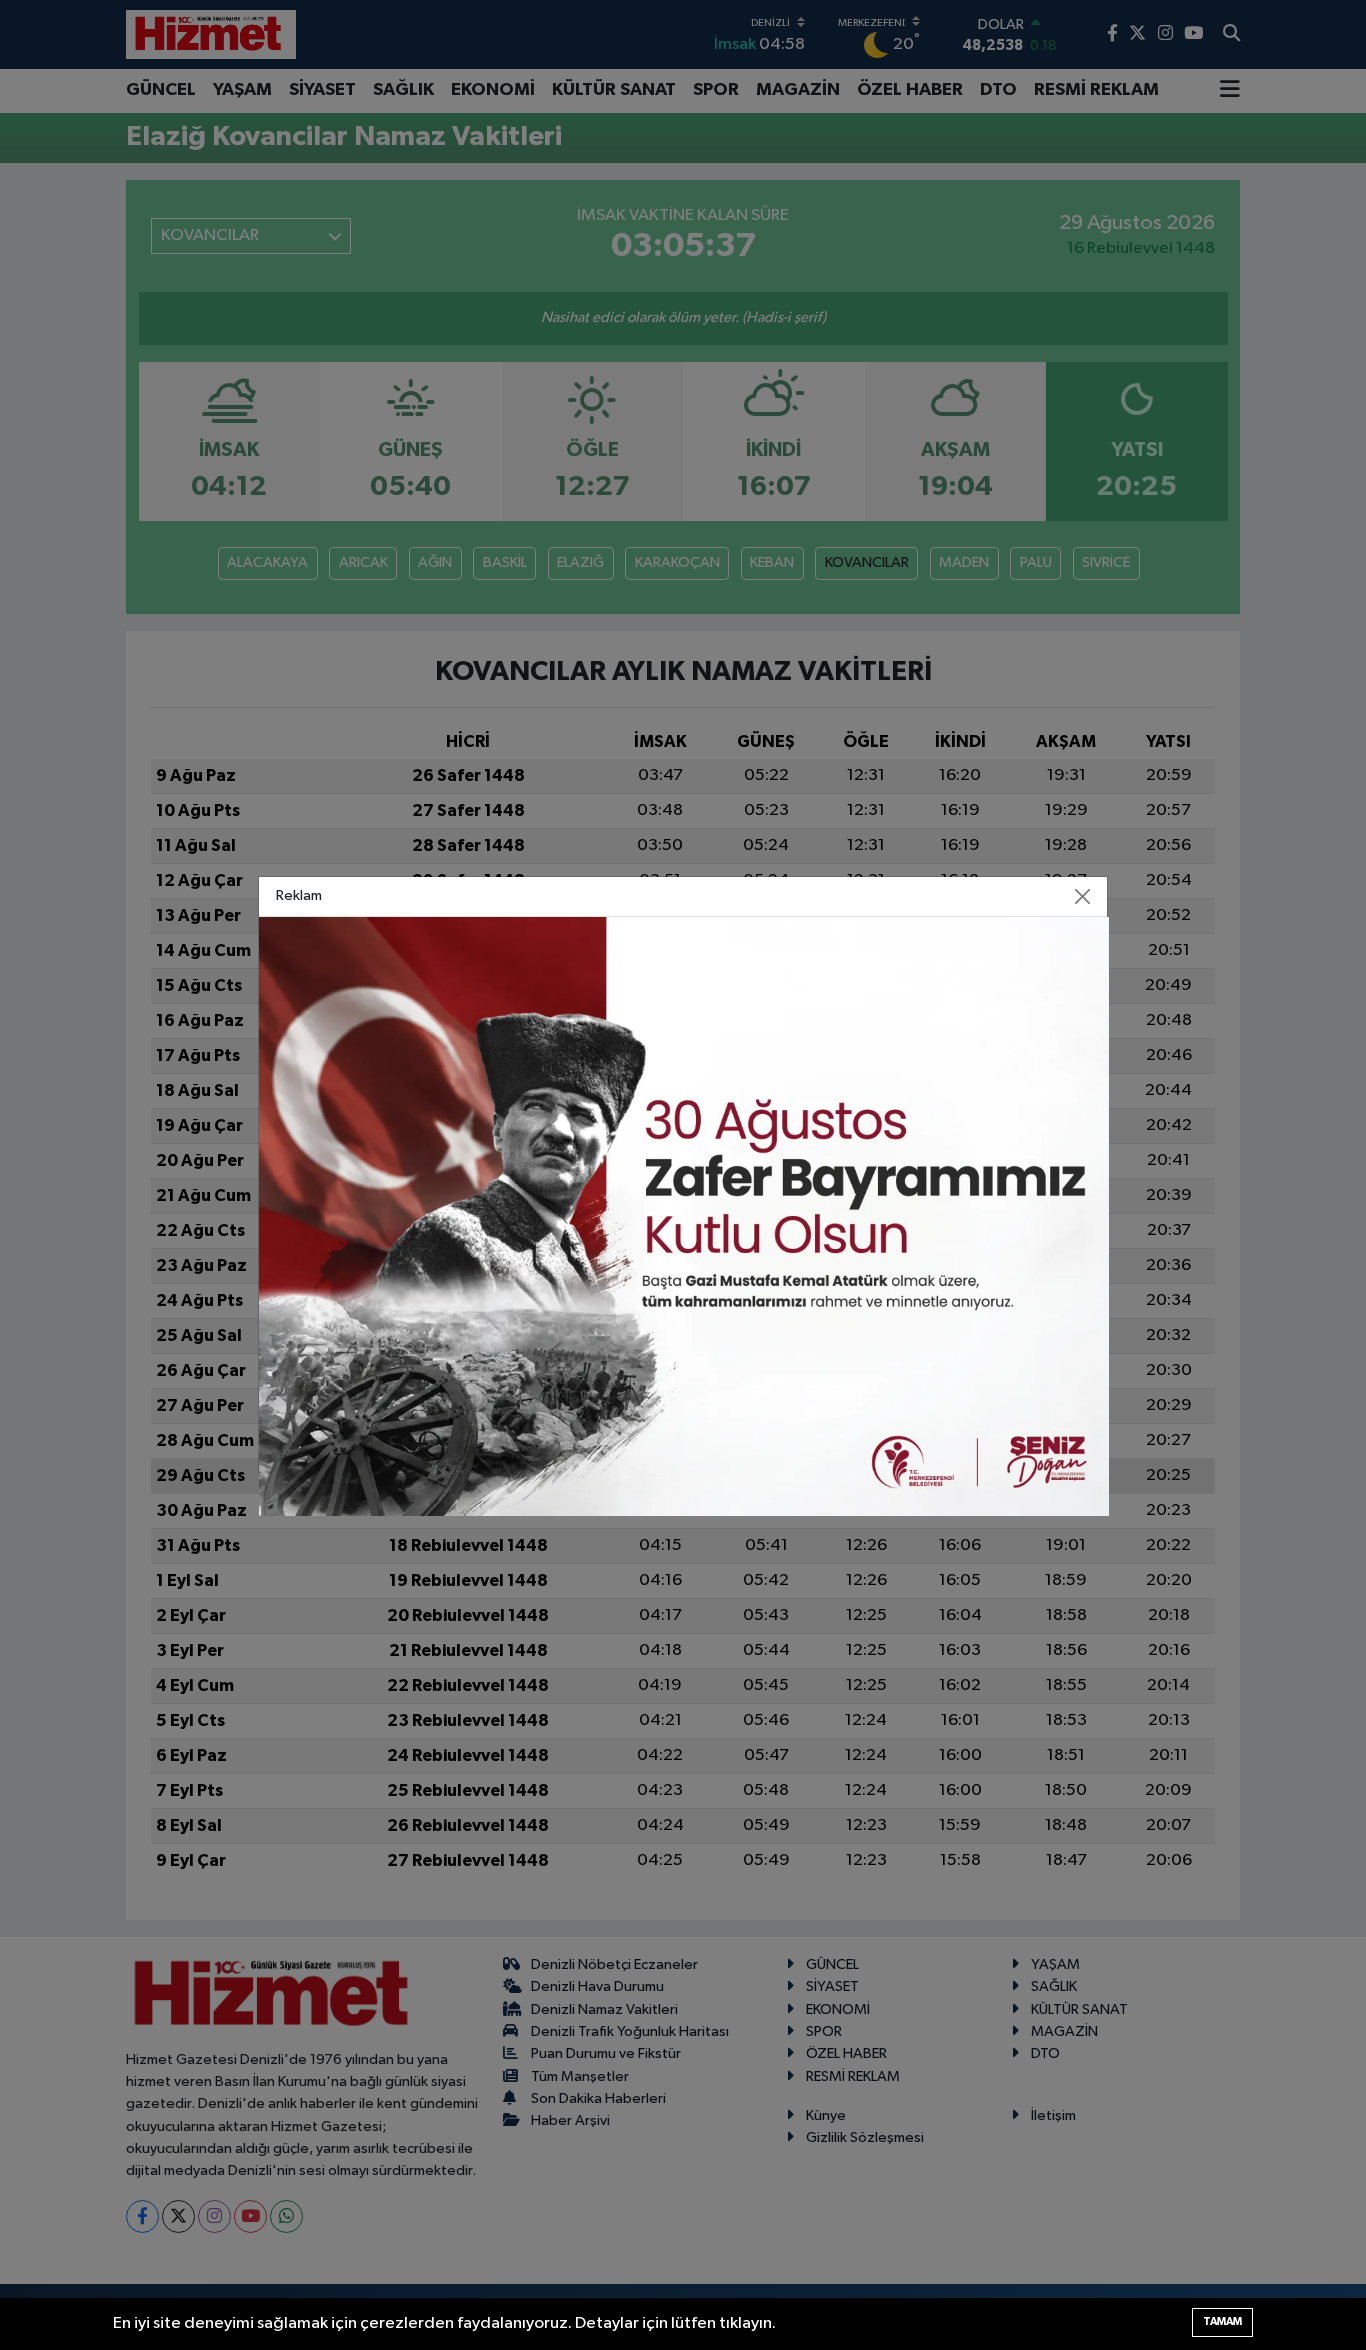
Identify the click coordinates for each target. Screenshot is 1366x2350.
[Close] (1083, 896)
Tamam (1222, 2321)
